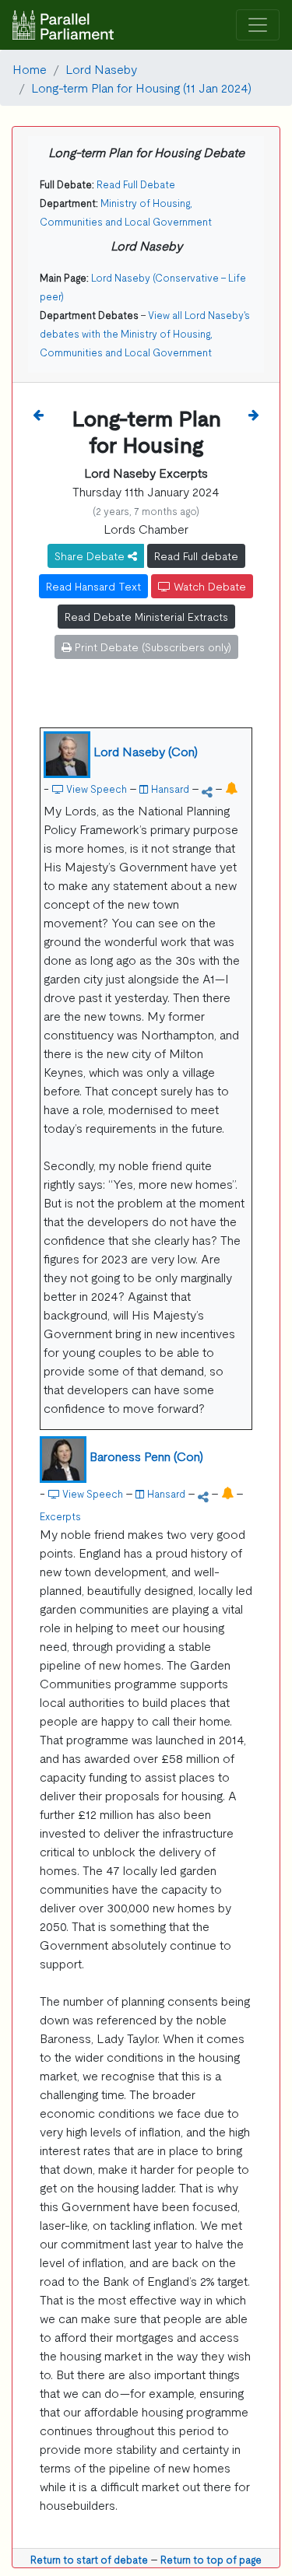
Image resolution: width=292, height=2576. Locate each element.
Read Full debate (196, 556)
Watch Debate (208, 586)
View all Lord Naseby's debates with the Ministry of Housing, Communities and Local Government (145, 333)
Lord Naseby (101, 68)
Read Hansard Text (93, 586)
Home (30, 68)
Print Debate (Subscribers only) (151, 647)
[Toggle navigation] (258, 25)
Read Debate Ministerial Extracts (146, 616)
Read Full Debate (136, 184)
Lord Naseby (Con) (146, 751)
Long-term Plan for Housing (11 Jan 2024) (141, 87)
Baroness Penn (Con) (146, 1456)
